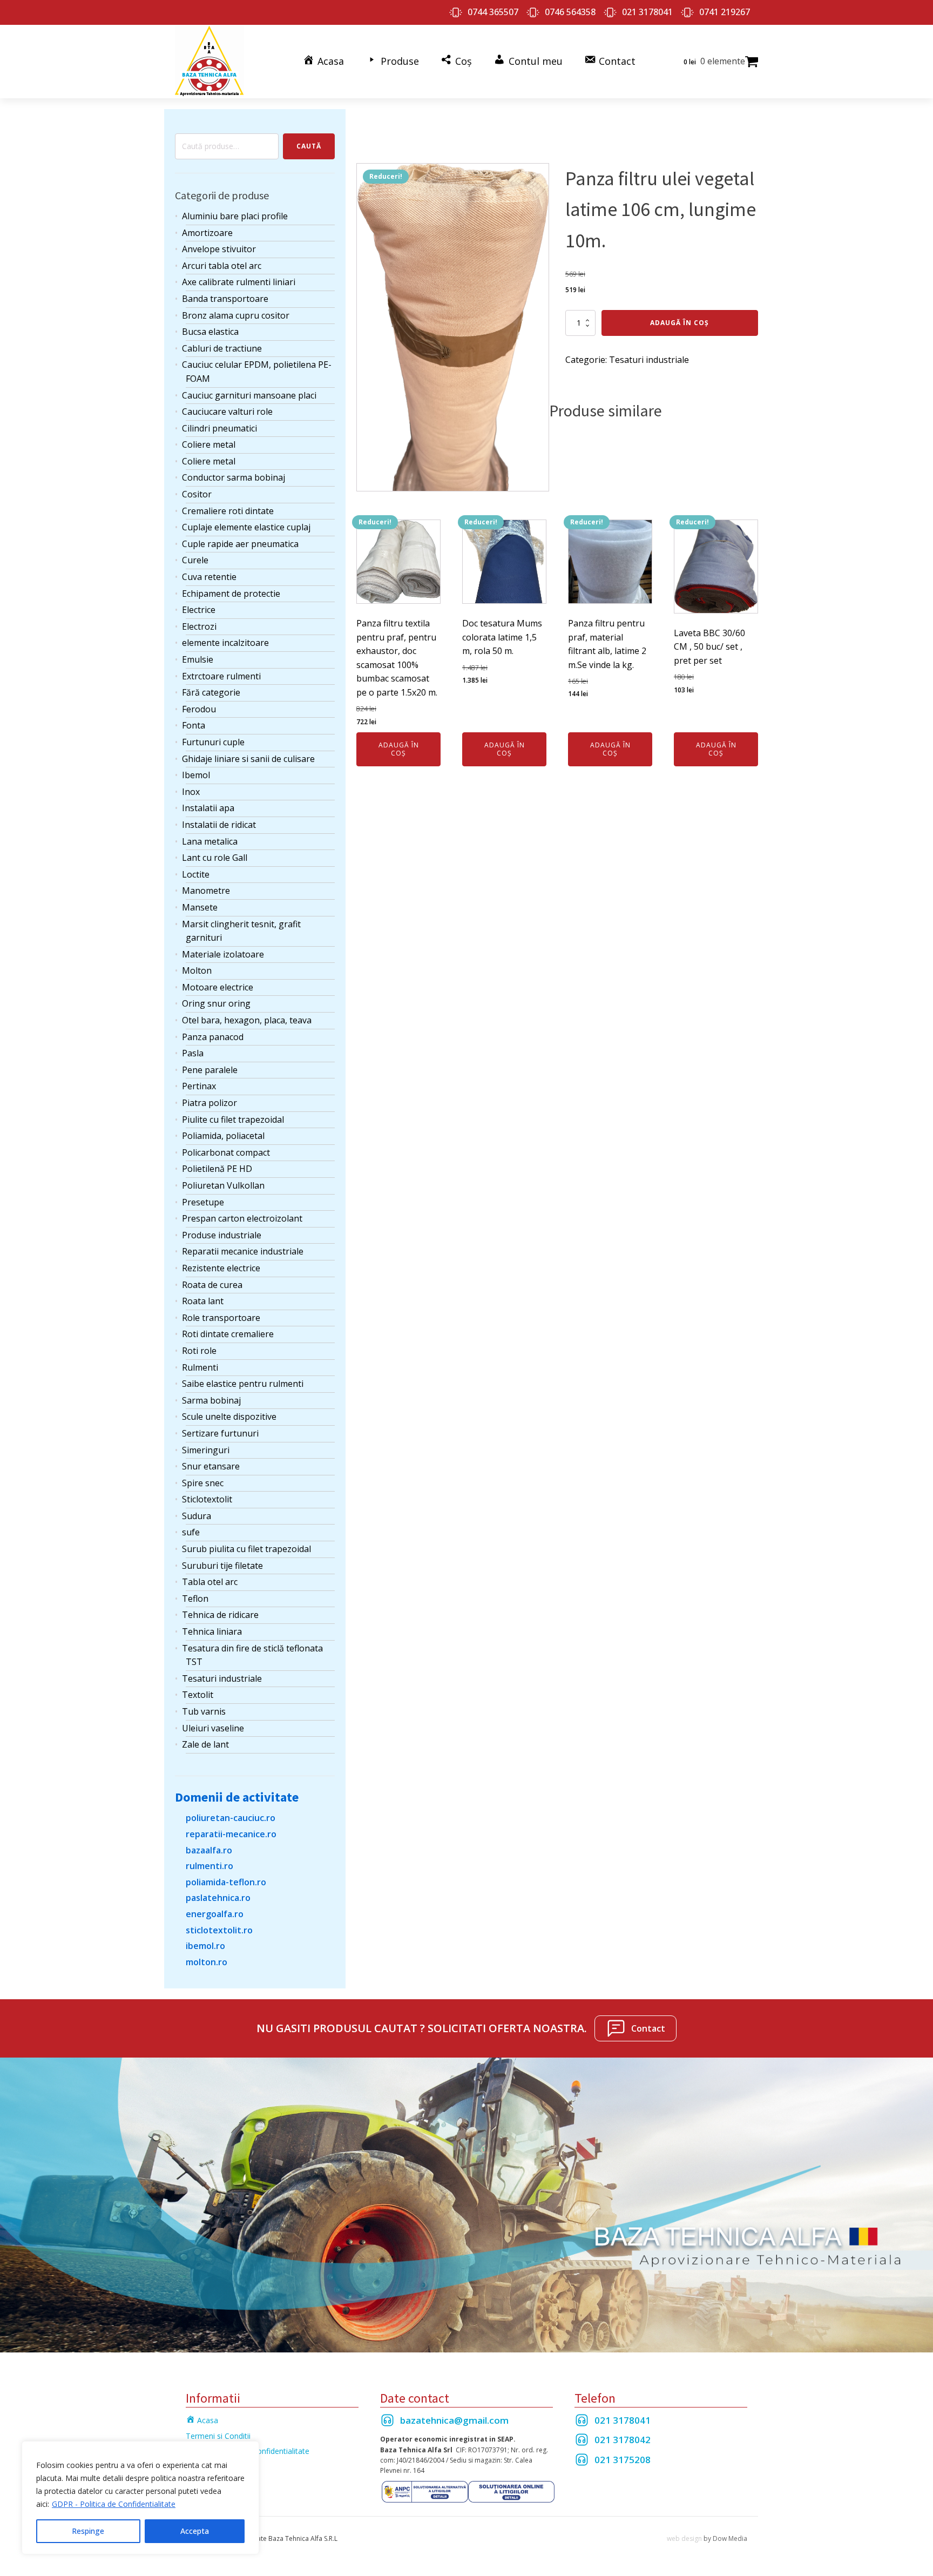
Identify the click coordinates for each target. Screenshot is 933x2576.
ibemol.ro (205, 1946)
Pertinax (199, 1086)
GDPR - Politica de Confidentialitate (114, 2504)
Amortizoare (207, 233)
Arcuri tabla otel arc (222, 266)
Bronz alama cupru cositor (236, 315)
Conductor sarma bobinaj (234, 477)
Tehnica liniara (212, 1631)
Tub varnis (204, 1711)
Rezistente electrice (221, 1268)
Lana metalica (210, 841)
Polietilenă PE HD (217, 1169)
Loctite (196, 874)
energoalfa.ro (215, 1914)
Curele (195, 560)
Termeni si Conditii (218, 2436)
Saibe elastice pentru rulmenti (243, 1384)
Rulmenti (200, 1367)
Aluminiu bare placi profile (235, 216)
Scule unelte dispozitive (229, 1417)
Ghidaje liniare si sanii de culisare (248, 759)
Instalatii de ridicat (219, 825)
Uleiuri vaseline (213, 1728)
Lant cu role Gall (215, 858)
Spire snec (203, 1483)
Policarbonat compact (226, 1152)
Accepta (195, 2531)
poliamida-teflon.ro (226, 1882)
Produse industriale (222, 1235)
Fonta (194, 725)
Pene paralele (210, 1070)
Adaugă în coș (680, 323)
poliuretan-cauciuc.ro (231, 1818)
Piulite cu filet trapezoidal (233, 1120)
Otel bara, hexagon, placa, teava (247, 1020)
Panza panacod (213, 1037)
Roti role (199, 1351)
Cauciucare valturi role (227, 412)
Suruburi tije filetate (222, 1566)
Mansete (200, 907)
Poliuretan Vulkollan (223, 1185)
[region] (140, 2498)
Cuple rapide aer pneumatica (240, 544)
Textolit (198, 1695)
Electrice (199, 610)
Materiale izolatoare (223, 954)
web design (684, 2538)
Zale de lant (205, 1744)
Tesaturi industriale (222, 1678)
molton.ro (207, 1962)
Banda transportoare (225, 299)
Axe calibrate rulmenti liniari (239, 282)
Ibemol (196, 775)
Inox (191, 792)
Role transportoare (221, 1318)
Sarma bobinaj (211, 1400)
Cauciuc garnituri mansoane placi (249, 395)
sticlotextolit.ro (219, 1930)
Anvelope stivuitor (219, 249)
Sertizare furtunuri (220, 1433)
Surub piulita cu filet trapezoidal (246, 1549)
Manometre (206, 891)
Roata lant (203, 1301)
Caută (309, 146)
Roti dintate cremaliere (228, 1334)
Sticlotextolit (207, 1499)
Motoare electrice (218, 987)
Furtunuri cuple (213, 742)
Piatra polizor (209, 1103)
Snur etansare (211, 1466)
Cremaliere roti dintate (228, 511)
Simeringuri (206, 1450)
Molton (197, 970)
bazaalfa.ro (209, 1850)
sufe (191, 1532)
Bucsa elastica (210, 332)
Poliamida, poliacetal (223, 1136)
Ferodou (199, 709)
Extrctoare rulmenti (221, 676)
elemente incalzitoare (225, 643)
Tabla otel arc (210, 1582)
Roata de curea (212, 1285)
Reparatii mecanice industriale (243, 1251)
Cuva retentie (209, 577)
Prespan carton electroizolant (242, 1218)
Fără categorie (211, 692)
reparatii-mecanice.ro (231, 1834)
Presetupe (203, 1202)
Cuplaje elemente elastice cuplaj (246, 527)
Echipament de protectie (231, 594)
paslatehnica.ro (218, 1898)
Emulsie (198, 659)
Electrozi (199, 626)
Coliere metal (209, 444)
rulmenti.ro (209, 1866)
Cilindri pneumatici (219, 428)
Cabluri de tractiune (222, 348)
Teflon (195, 1599)
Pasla (193, 1053)
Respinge (88, 2531)
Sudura (197, 1516)
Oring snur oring (216, 1003)
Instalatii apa (208, 808)
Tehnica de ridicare (220, 1615)
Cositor (197, 494)
